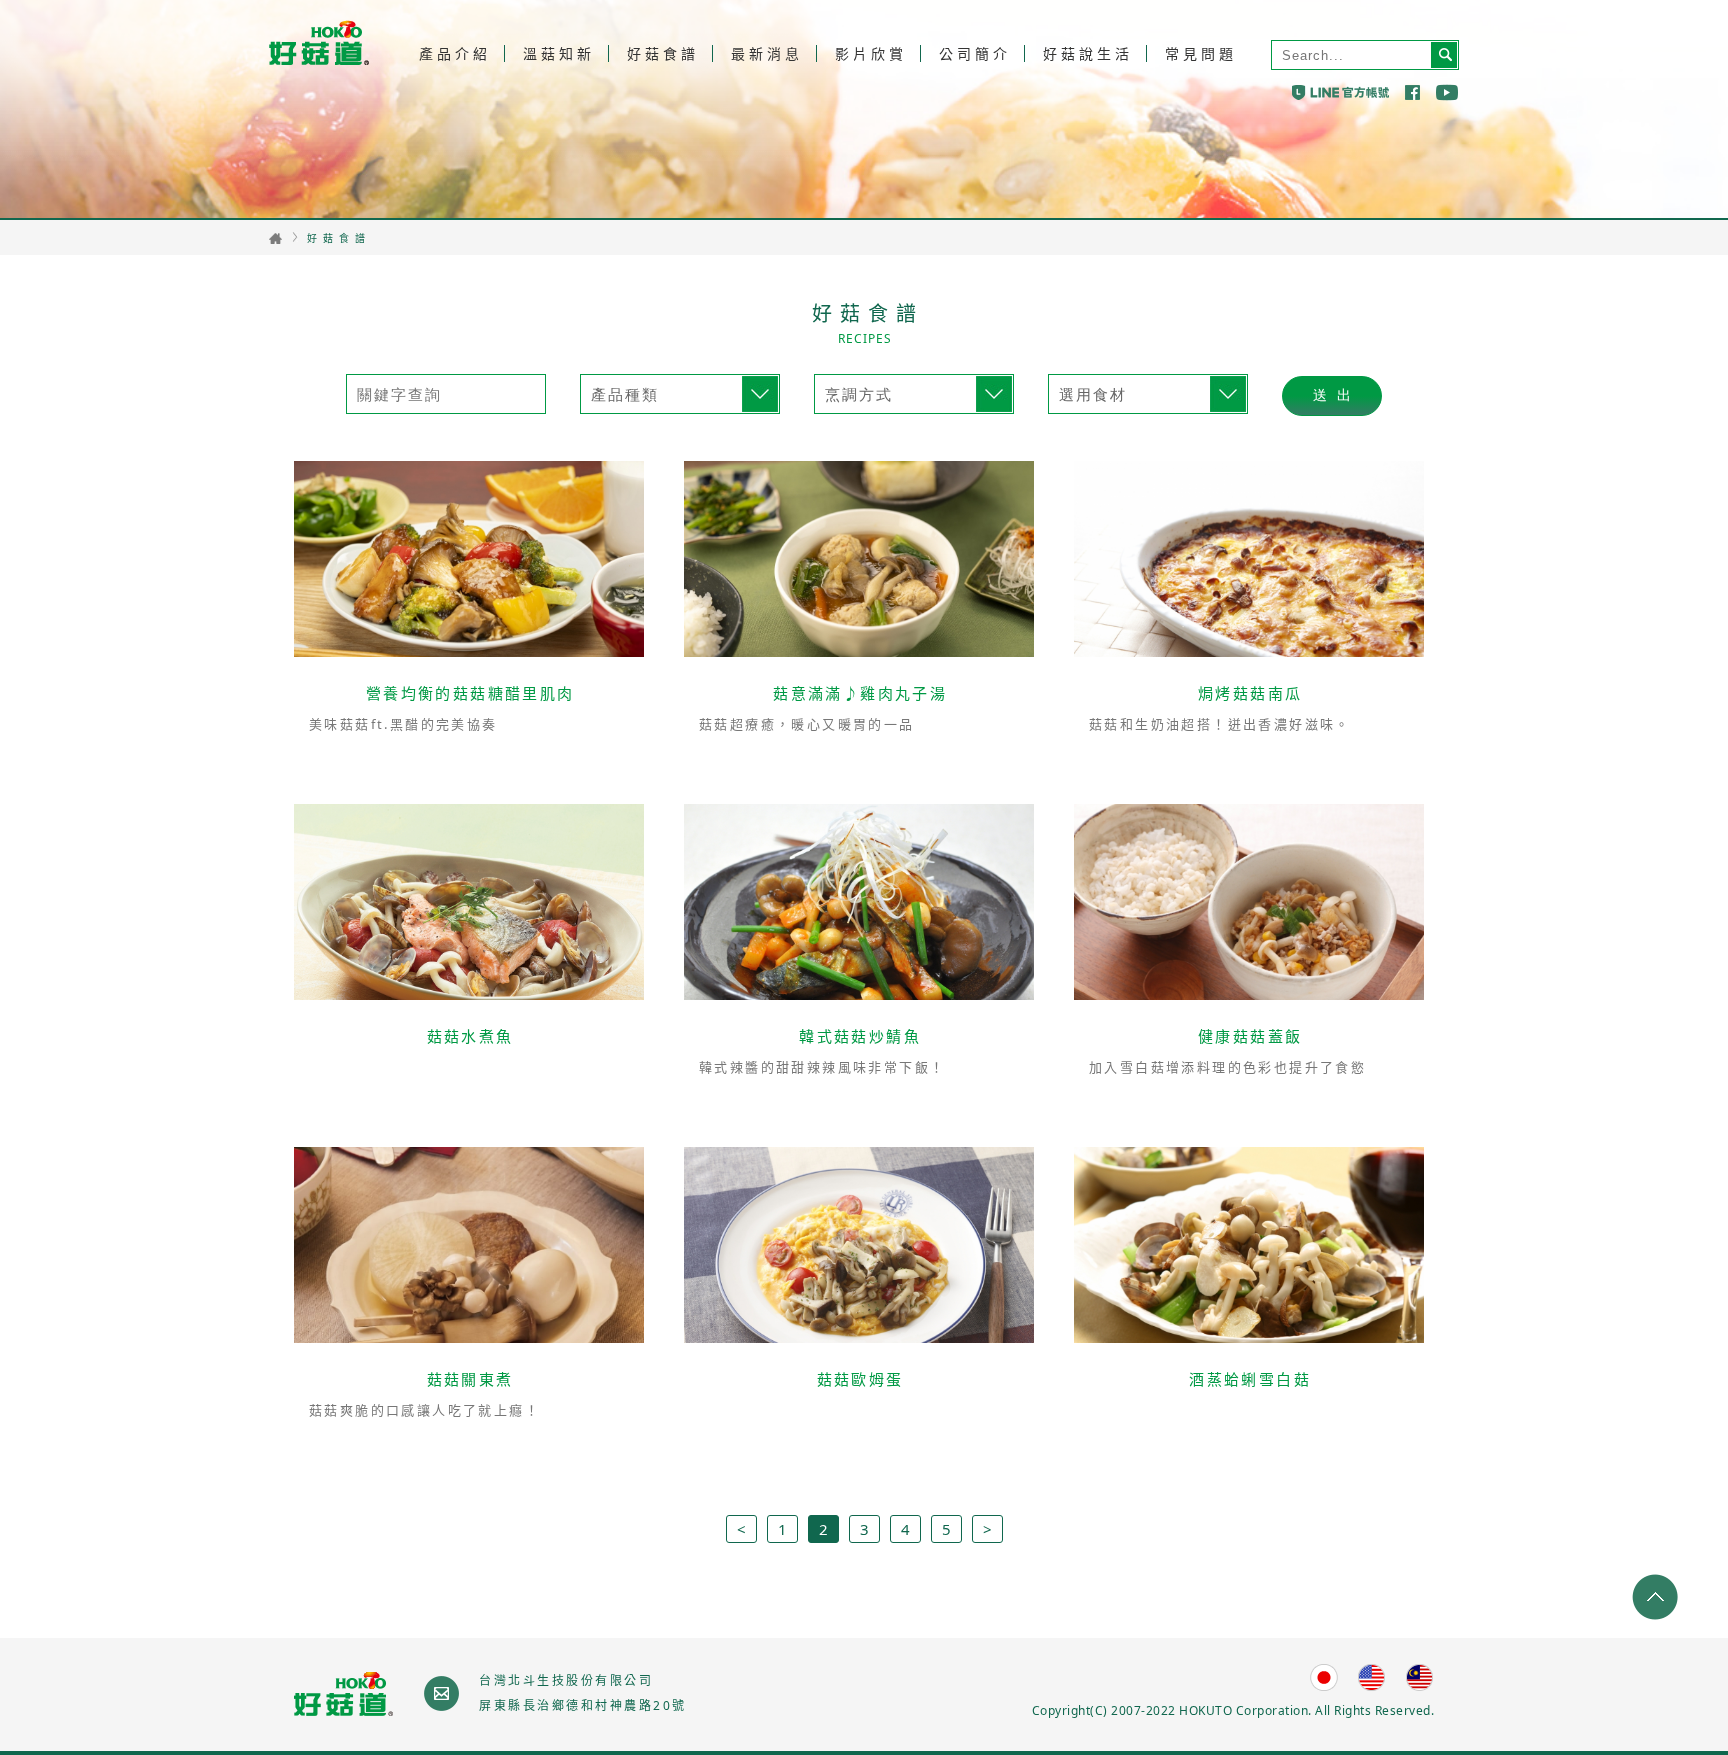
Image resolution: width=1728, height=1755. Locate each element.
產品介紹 (455, 53)
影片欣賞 (871, 53)
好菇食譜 (663, 53)
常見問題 (1201, 53)
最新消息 (767, 53)
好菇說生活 (1088, 53)
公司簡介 (975, 53)
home (275, 238)
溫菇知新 (559, 53)
